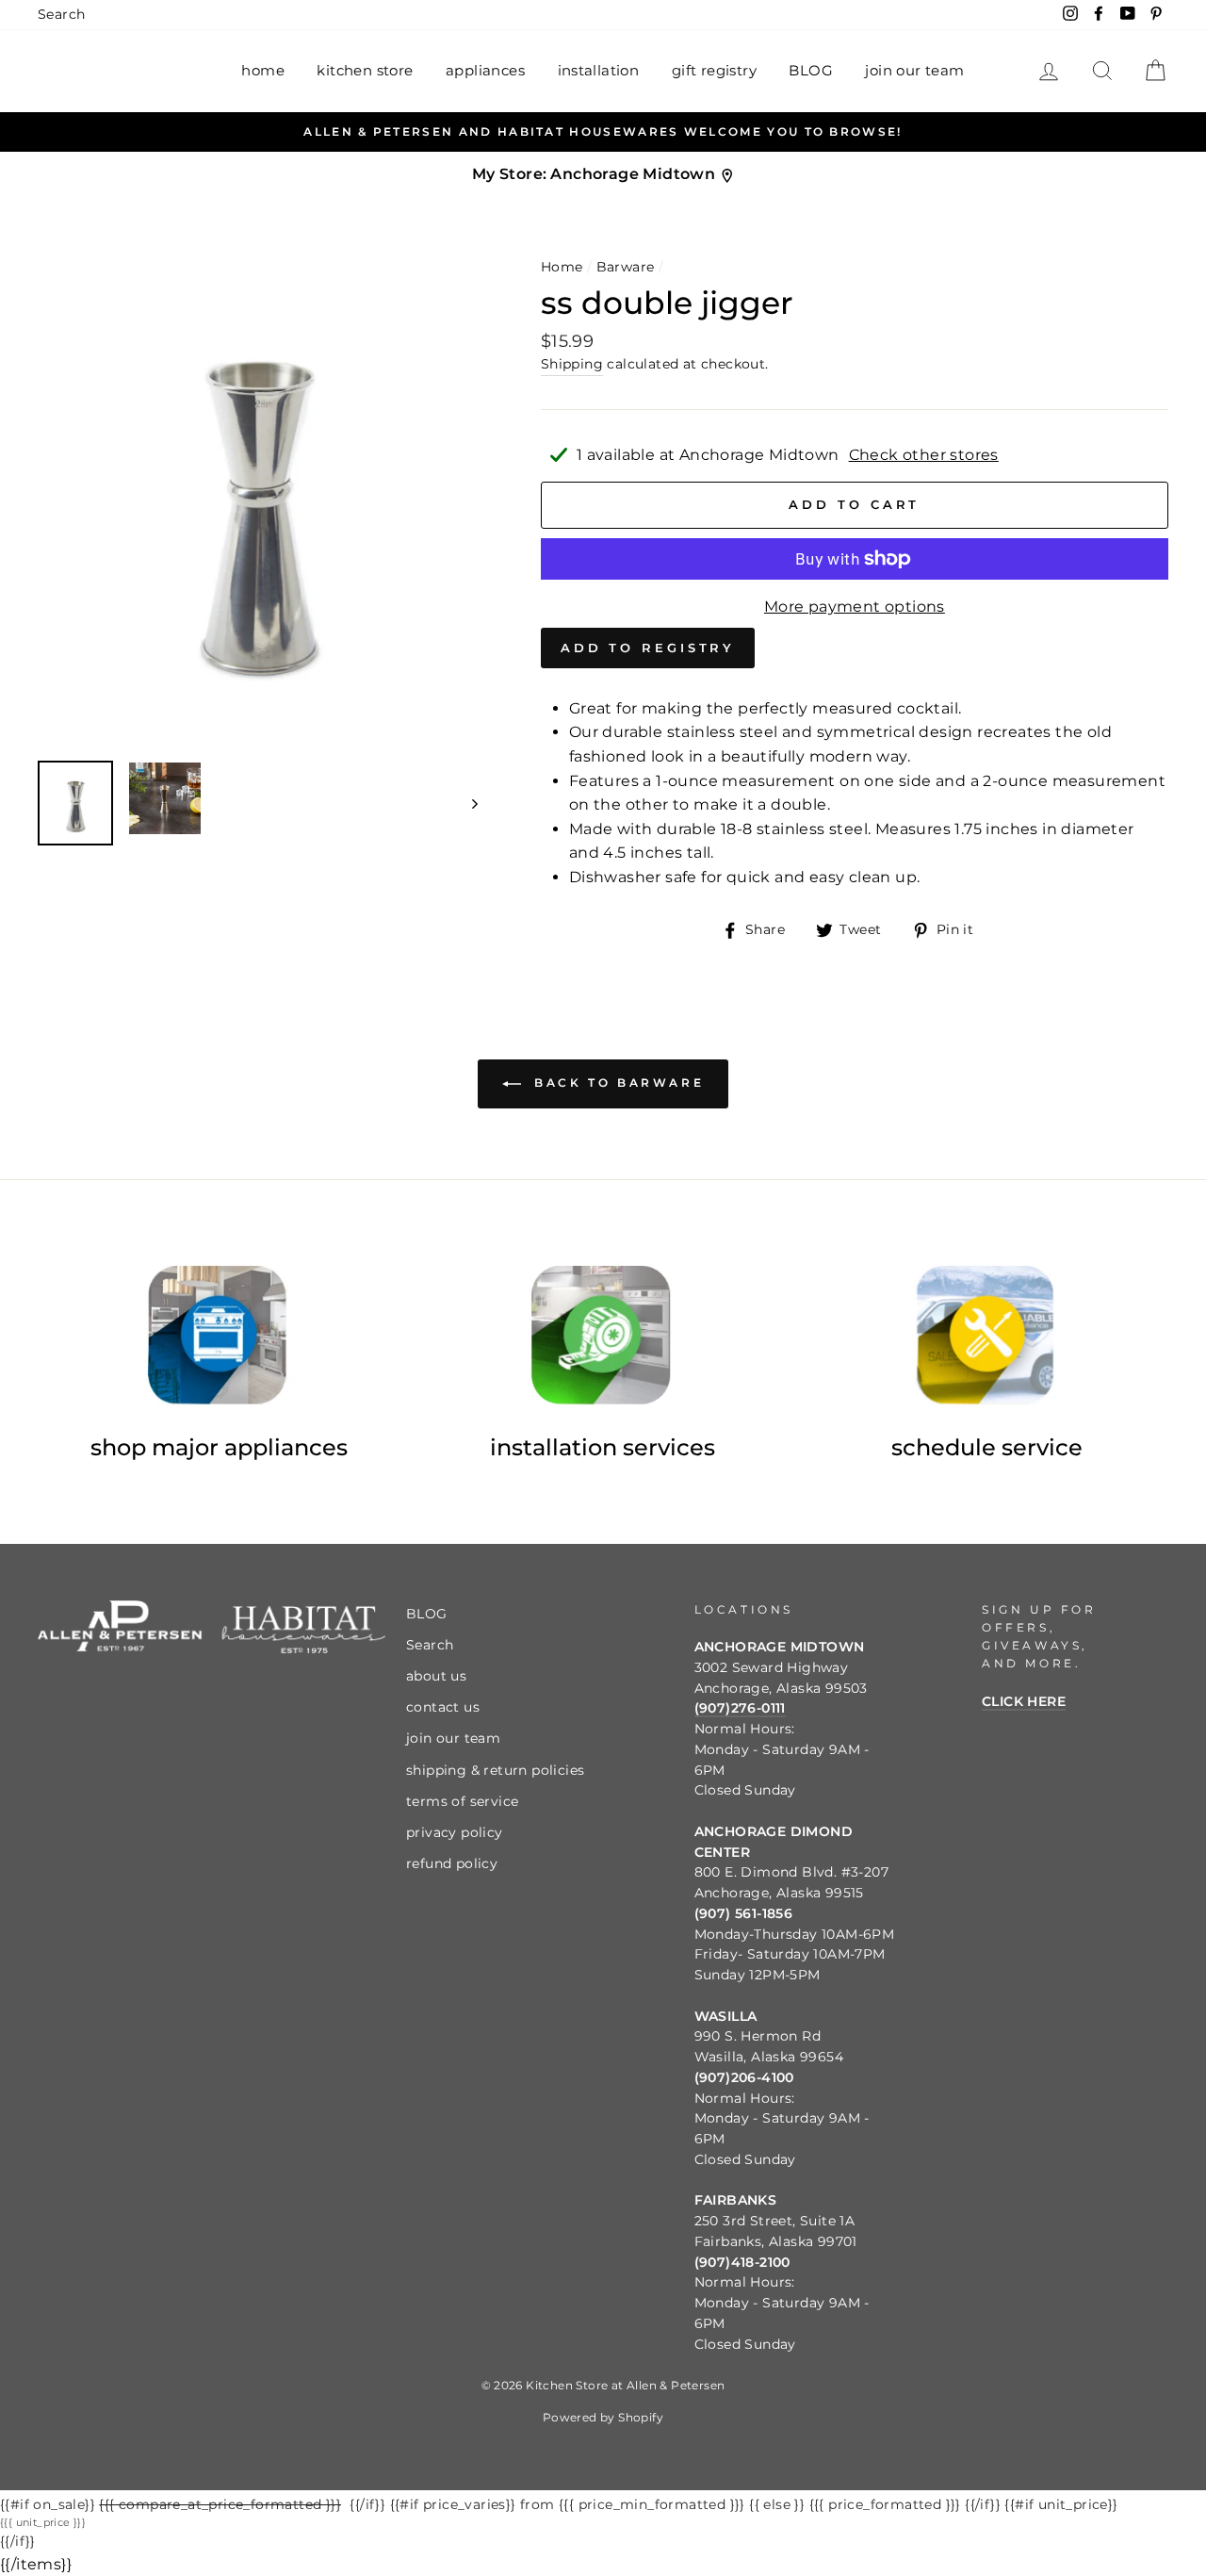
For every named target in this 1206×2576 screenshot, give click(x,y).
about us (436, 1676)
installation (599, 70)
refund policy (452, 1863)
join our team (914, 70)
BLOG (811, 70)
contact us (443, 1707)
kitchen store (365, 70)
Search (61, 14)
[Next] (466, 803)
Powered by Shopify (603, 2417)
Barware (626, 267)
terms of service (462, 1801)
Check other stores (924, 455)
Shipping (572, 364)
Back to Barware (617, 1083)
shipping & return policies (495, 1770)
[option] (603, 132)
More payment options (855, 607)
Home (562, 267)
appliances (485, 70)
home (263, 70)
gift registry (714, 70)
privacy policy (455, 1832)
